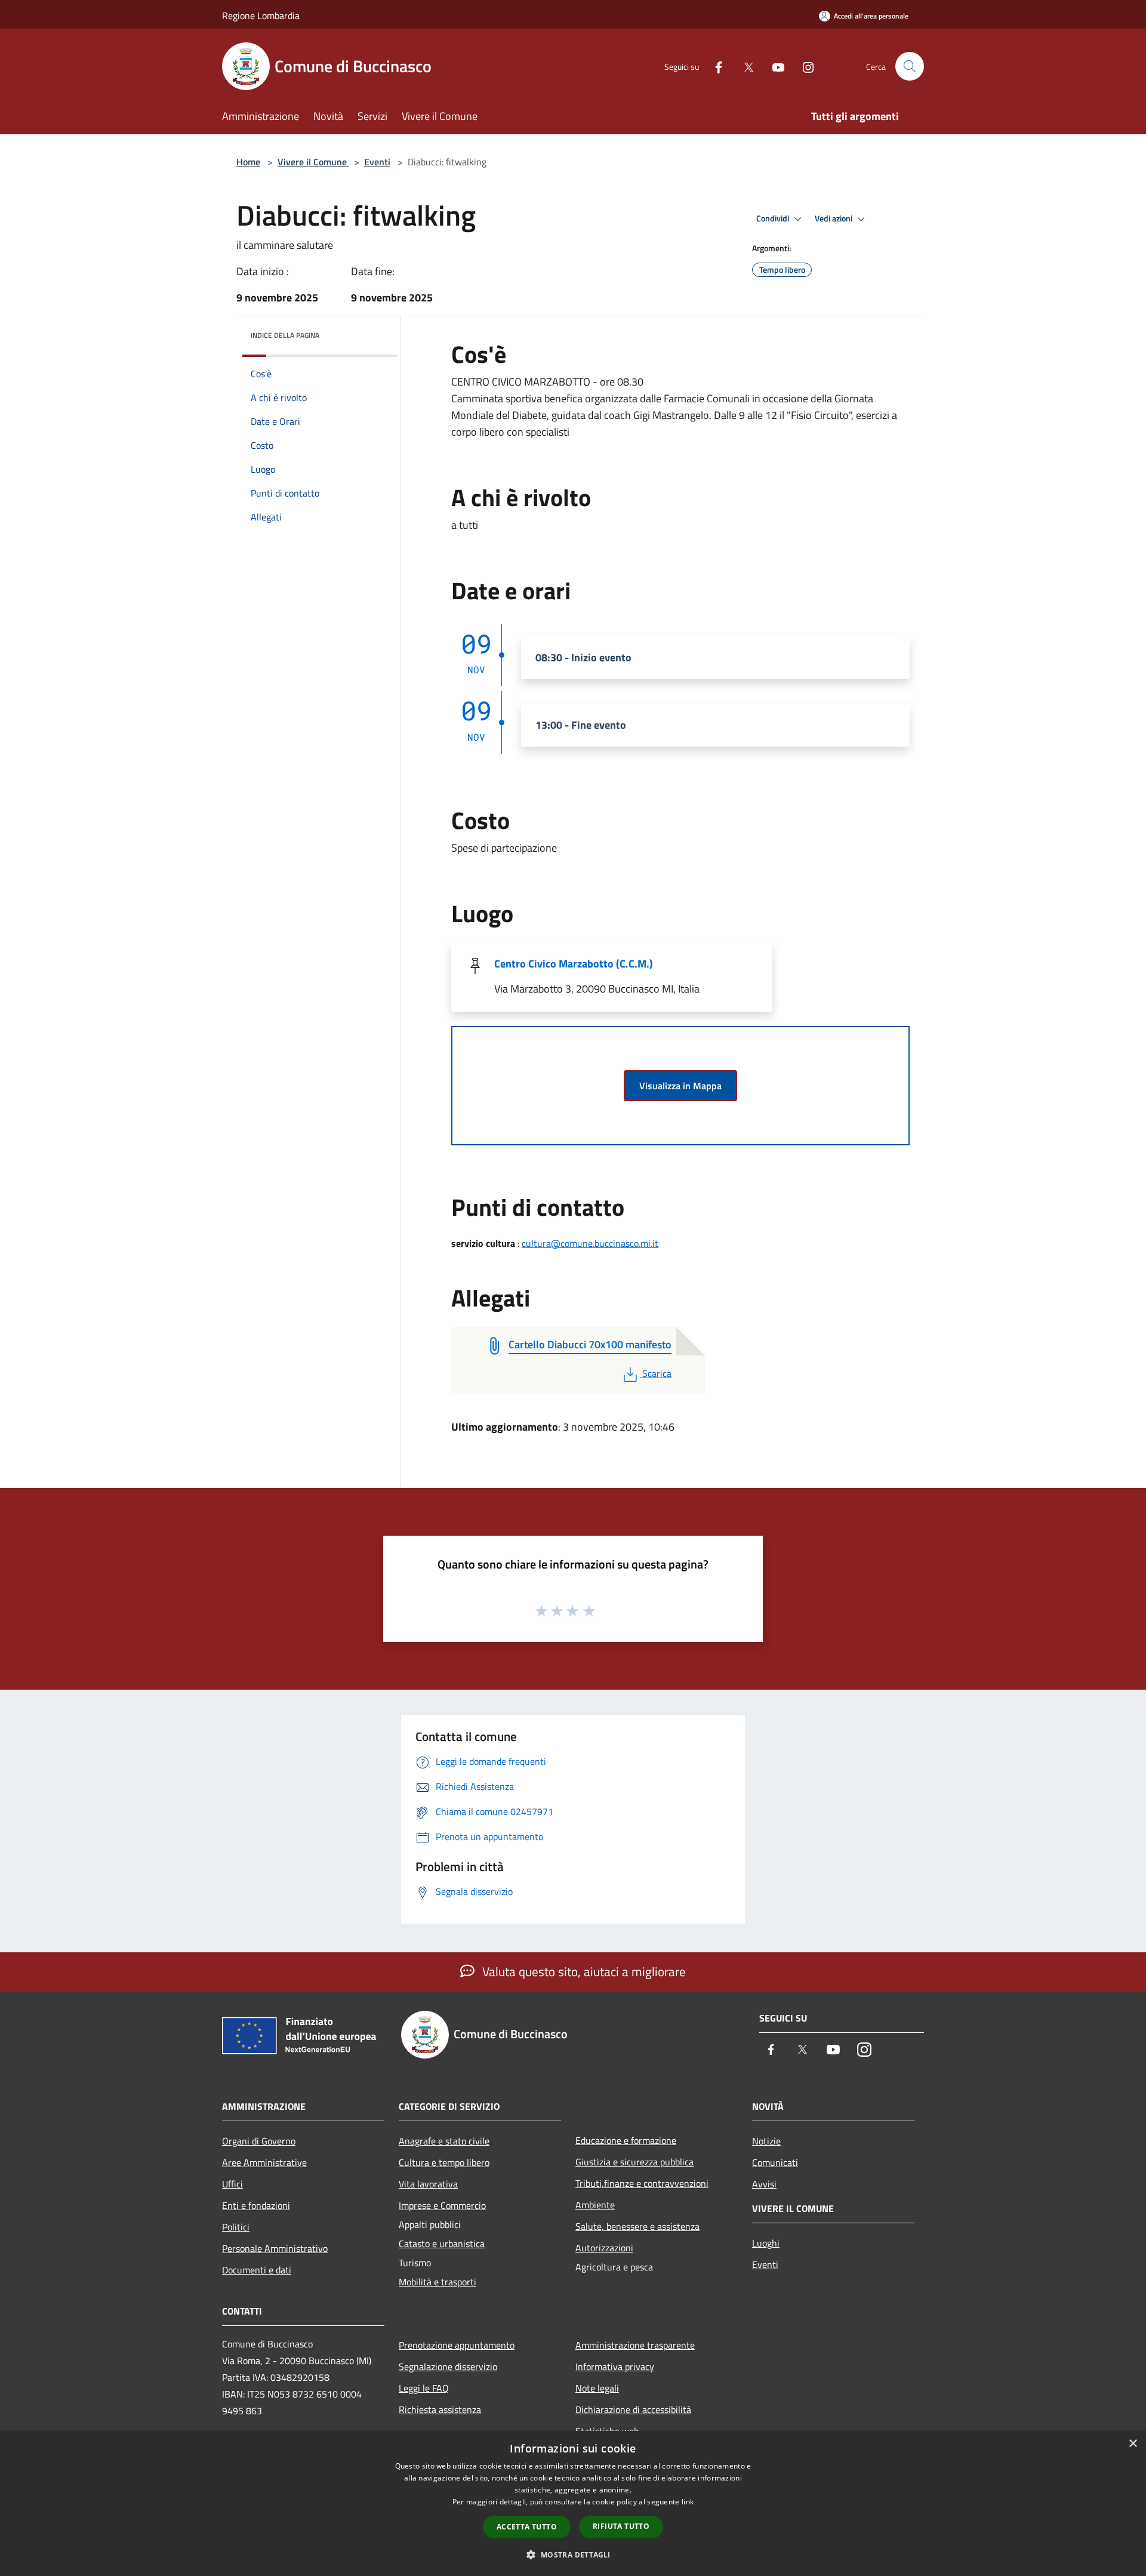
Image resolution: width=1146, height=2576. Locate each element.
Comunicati (775, 2162)
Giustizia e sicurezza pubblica (634, 2162)
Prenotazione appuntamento (457, 2345)
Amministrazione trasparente (635, 2345)
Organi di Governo (259, 2141)
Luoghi (766, 2243)
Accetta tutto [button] (527, 2527)
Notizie (766, 2141)
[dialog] (573, 2503)
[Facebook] (714, 66)
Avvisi (764, 2184)
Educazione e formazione (626, 2140)
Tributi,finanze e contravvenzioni (642, 2183)
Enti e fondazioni (256, 2205)
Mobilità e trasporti (438, 2282)
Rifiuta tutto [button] (621, 2526)
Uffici (232, 2184)
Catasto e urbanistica (442, 2244)
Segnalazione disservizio (448, 2367)
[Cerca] (910, 66)
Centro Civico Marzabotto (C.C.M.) (574, 964)
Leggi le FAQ (424, 2388)
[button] (573, 2555)
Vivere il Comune (313, 162)
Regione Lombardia (261, 16)
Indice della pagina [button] (285, 335)
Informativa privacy (615, 2367)
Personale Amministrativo (275, 2248)
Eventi (377, 162)
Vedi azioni (834, 218)
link (688, 2502)
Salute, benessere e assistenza (637, 2226)
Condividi (774, 218)
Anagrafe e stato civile (444, 2141)
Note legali (597, 2388)
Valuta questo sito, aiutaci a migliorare (583, 1971)
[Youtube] (774, 66)
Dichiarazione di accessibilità (633, 2409)
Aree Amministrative (264, 2162)
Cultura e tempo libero (444, 2162)
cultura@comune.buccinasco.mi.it (590, 1243)
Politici (236, 2227)
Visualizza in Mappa (680, 1086)
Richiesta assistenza (440, 2409)
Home (248, 162)
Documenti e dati (257, 2270)
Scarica (657, 1373)
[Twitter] (744, 66)
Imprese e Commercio (442, 2205)
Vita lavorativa (428, 2184)
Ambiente (595, 2205)
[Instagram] (803, 66)
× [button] (1133, 2444)
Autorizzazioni (604, 2248)
